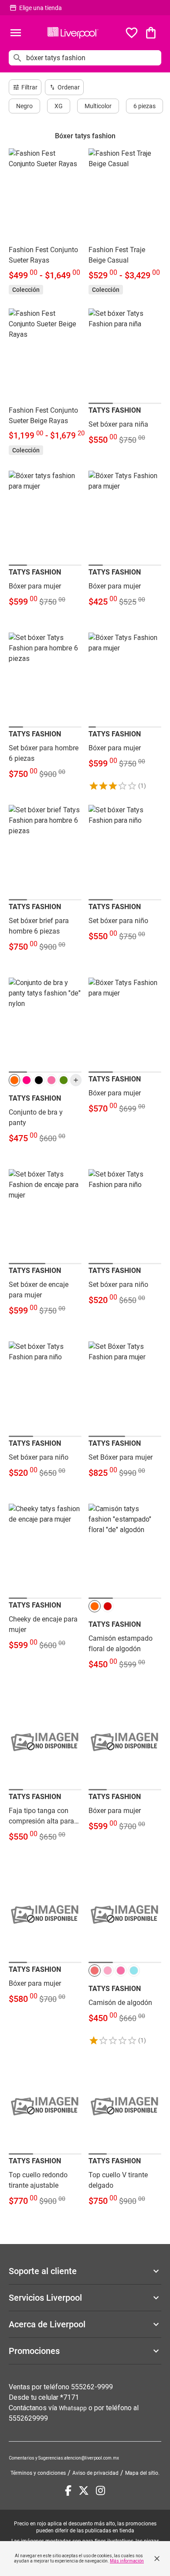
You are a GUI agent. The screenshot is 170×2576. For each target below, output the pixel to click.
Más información (127, 2561)
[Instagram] (100, 2490)
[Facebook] (68, 2490)
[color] (14, 1080)
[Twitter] (84, 2490)
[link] (45, 221)
